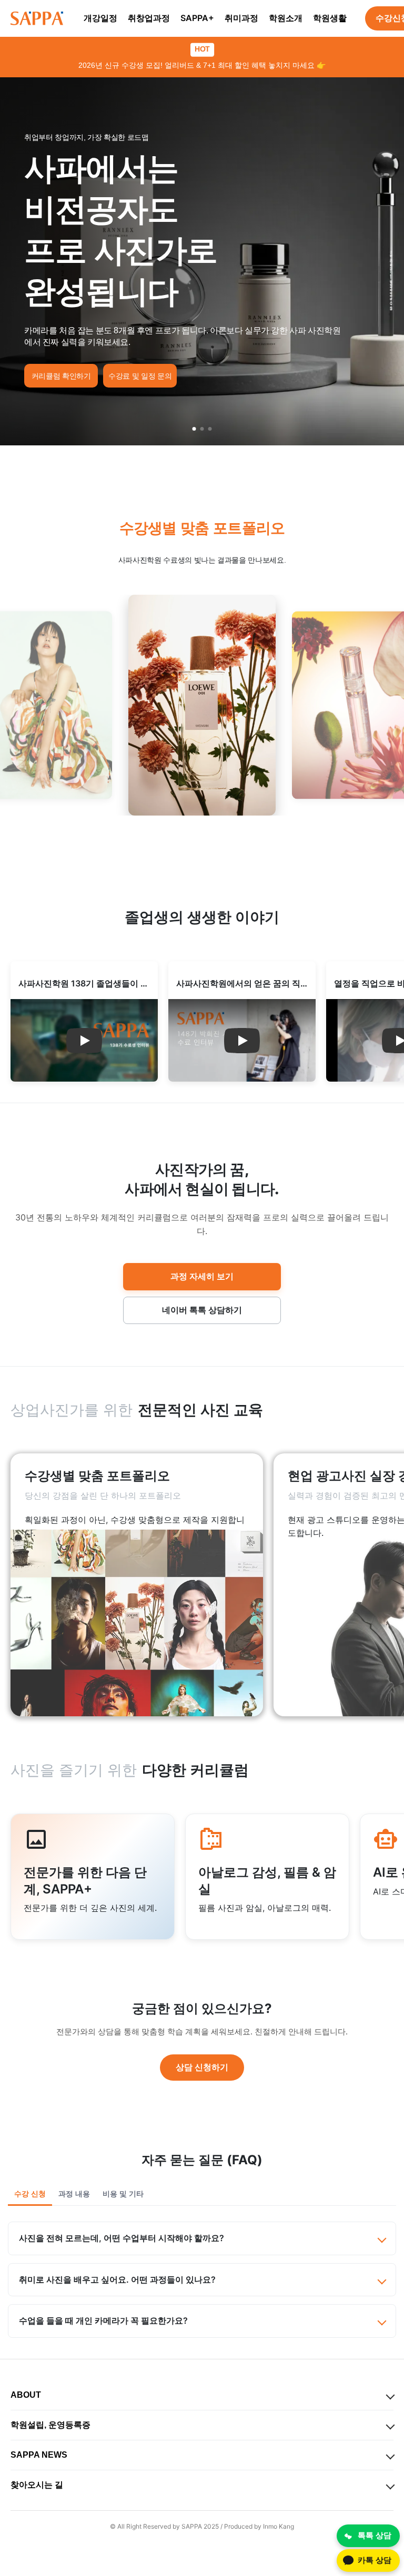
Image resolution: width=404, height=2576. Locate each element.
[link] (137, 1585)
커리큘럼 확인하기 (61, 376)
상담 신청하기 (202, 2067)
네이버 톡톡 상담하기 (202, 1310)
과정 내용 (74, 2194)
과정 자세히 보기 (202, 1276)
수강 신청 (30, 2194)
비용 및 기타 (123, 2194)
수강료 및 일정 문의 (140, 376)
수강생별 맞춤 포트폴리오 (202, 528)
